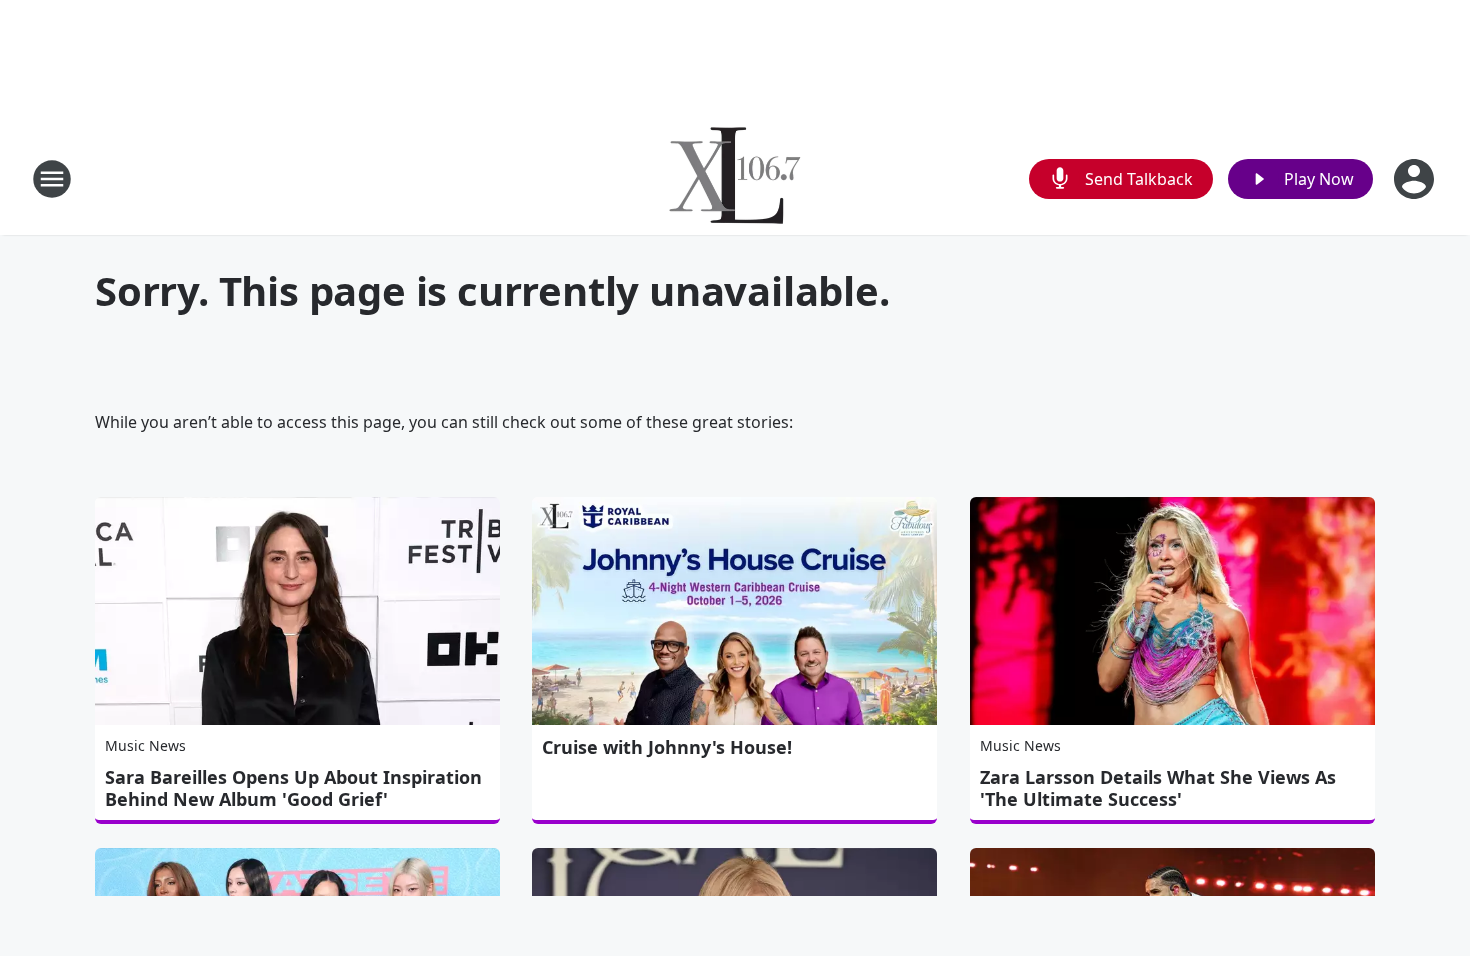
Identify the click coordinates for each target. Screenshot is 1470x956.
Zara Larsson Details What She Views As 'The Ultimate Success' (1158, 788)
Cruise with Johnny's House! (667, 747)
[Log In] (1416, 179)
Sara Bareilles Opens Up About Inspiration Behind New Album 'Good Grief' (293, 788)
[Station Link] (735, 178)
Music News (145, 745)
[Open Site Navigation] (52, 179)
